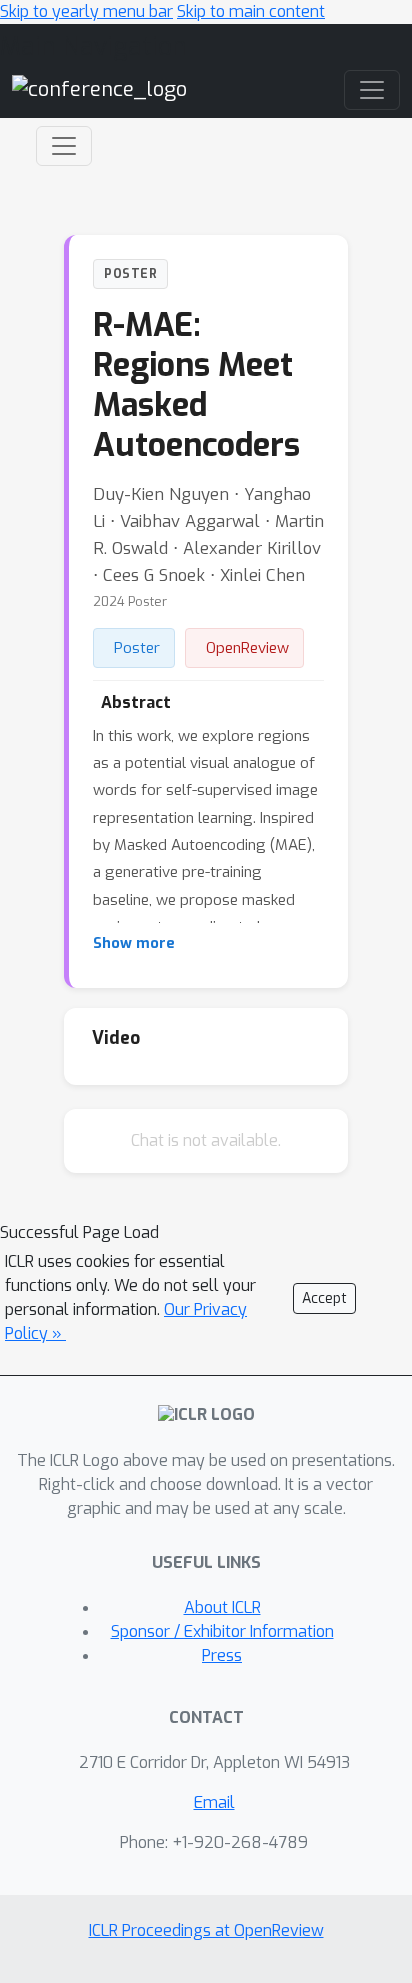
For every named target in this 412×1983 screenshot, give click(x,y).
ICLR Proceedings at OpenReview (206, 1930)
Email (214, 1802)
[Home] (99, 89)
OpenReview (247, 648)
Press (222, 1655)
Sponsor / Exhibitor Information (222, 1631)
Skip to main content (251, 11)
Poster (137, 648)
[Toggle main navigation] (372, 90)
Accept (324, 1298)
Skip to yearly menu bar (86, 11)
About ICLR (222, 1607)
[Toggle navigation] (64, 146)
